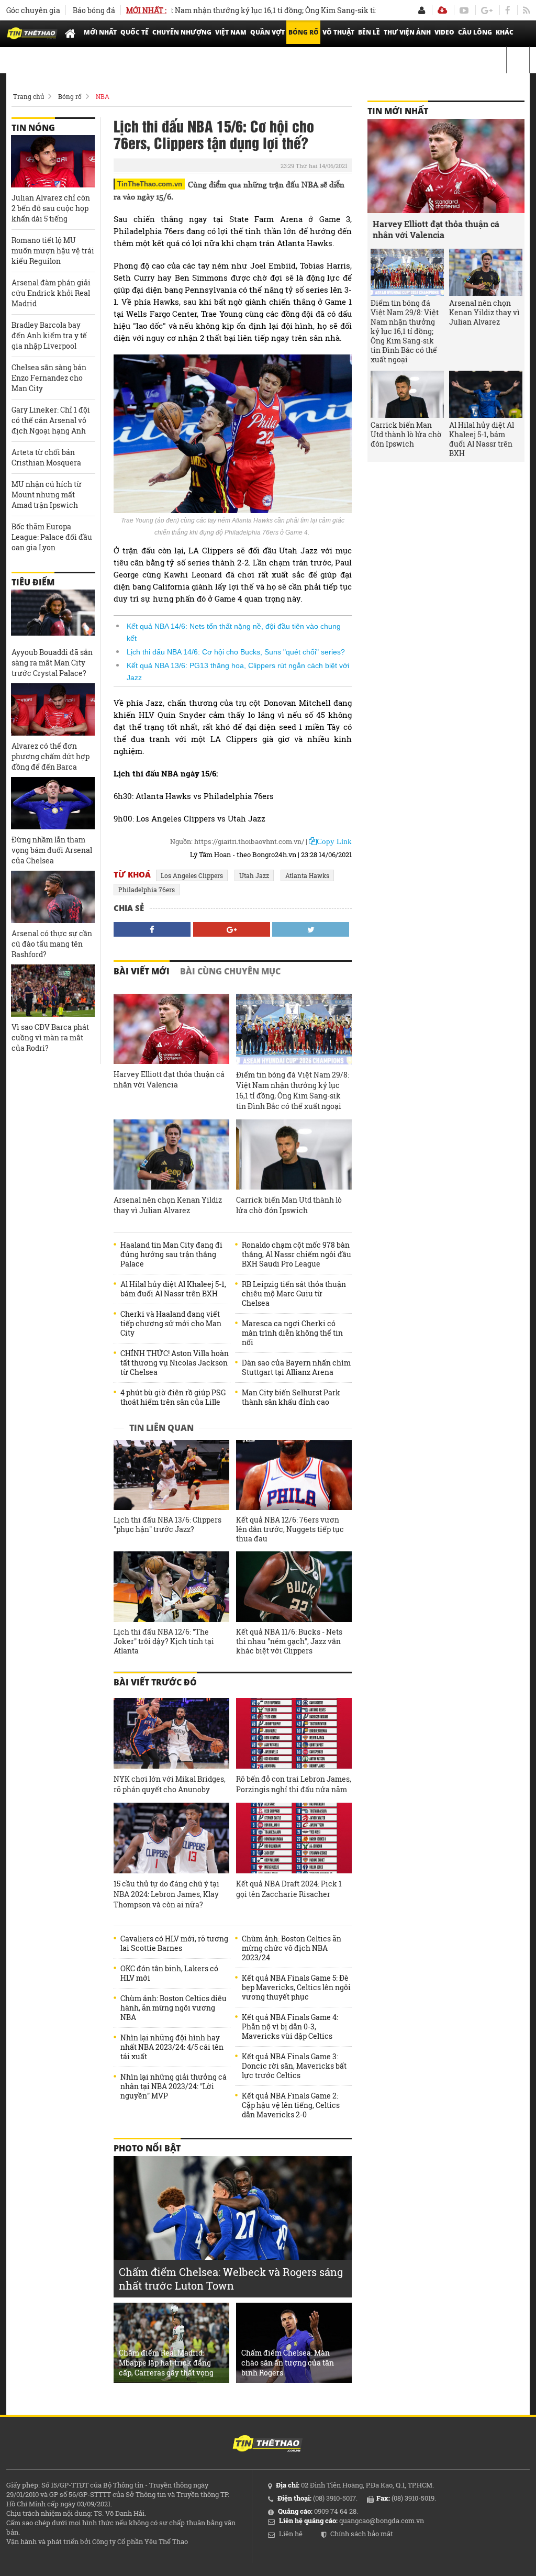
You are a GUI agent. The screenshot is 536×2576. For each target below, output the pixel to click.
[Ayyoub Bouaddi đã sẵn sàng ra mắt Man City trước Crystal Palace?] (53, 616)
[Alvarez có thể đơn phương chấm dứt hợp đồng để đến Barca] (53, 709)
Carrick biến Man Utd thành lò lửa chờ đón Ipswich (289, 1205)
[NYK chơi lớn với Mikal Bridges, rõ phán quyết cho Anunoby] (171, 1733)
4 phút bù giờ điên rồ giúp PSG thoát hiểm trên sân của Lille (173, 1397)
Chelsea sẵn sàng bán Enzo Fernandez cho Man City (49, 378)
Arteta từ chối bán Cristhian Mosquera (46, 457)
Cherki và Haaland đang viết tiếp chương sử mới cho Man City (171, 1324)
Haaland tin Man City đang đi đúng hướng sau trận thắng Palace (171, 1254)
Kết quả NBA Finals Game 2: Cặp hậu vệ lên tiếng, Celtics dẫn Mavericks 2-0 (291, 2105)
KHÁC (505, 32)
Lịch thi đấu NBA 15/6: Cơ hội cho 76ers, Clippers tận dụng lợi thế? (214, 134)
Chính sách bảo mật (362, 2534)
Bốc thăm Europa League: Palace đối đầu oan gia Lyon (52, 537)
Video (444, 32)
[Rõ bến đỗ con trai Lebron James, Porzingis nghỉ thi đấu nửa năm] (294, 1733)
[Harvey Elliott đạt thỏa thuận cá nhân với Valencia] (171, 1029)
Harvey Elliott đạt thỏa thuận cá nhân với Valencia (169, 1079)
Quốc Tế (135, 32)
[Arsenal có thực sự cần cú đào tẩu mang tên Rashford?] (53, 897)
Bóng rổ (70, 96)
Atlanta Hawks (307, 875)
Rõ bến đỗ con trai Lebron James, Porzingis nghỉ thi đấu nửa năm (294, 1784)
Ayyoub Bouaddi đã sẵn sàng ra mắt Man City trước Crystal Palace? (52, 663)
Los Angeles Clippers (192, 875)
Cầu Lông (475, 32)
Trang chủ (29, 96)
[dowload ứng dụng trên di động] (442, 10)
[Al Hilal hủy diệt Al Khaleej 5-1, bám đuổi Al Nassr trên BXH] (486, 394)
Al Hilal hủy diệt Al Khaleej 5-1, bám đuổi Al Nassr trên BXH (173, 1289)
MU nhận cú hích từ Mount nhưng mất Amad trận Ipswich (47, 495)
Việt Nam (231, 32)
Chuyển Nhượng (182, 32)
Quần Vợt (267, 32)
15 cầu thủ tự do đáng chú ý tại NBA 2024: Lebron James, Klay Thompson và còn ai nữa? (166, 1894)
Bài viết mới (142, 971)
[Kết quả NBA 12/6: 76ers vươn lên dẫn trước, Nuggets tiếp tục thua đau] (294, 1475)
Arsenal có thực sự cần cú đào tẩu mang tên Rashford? (52, 944)
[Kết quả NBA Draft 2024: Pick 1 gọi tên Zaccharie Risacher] (294, 1838)
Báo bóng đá (94, 10)
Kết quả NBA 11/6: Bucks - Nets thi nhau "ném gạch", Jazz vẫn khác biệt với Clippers (289, 1641)
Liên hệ (291, 2534)
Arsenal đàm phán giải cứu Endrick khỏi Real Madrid (51, 293)
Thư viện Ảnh (407, 32)
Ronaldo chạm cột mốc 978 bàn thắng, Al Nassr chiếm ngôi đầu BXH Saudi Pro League (297, 1254)
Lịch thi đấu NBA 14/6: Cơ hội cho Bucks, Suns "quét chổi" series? (236, 652)
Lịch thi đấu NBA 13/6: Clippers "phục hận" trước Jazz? (167, 1525)
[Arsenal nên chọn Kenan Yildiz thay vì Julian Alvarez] (171, 1155)
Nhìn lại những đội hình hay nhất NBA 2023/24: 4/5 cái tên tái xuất (172, 2047)
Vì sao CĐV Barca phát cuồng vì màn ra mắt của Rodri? (50, 1037)
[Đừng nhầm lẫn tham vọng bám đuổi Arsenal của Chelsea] (53, 803)
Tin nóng (33, 128)
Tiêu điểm (33, 582)
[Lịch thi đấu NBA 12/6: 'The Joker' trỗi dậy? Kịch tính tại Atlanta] (171, 1587)
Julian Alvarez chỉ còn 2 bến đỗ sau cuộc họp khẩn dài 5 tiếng (51, 208)
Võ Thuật (338, 32)
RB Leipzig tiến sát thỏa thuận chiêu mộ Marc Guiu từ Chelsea (294, 1294)
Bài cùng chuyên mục (230, 971)
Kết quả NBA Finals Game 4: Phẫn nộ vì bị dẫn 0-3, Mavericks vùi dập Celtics (290, 2027)
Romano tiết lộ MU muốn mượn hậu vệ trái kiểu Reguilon (53, 251)
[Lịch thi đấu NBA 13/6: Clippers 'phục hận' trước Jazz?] (171, 1475)
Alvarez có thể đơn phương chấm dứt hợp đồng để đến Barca (51, 756)
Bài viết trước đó (155, 1682)
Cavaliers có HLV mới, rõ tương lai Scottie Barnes (174, 1944)
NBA (103, 96)
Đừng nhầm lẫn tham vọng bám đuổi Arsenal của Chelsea (52, 850)
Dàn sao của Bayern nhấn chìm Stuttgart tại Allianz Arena (296, 1368)
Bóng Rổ (304, 32)
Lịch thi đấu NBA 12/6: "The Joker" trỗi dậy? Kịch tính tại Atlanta (164, 1641)
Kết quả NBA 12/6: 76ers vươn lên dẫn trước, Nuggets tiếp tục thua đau (290, 1529)
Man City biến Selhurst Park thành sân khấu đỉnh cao (291, 1397)
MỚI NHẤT (100, 32)
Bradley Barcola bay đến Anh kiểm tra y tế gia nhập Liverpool (49, 335)
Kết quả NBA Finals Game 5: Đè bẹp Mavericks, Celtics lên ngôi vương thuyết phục (296, 1987)
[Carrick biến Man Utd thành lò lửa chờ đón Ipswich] (294, 1155)
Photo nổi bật (147, 2148)
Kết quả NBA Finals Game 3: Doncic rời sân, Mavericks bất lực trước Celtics (294, 2066)
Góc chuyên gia (33, 10)
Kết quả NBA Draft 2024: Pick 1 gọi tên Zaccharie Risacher (289, 1889)
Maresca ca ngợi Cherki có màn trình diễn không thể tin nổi (292, 1333)
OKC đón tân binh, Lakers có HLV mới (169, 1973)
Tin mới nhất (398, 111)
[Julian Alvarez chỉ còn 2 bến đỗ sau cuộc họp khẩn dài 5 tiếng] (53, 161)
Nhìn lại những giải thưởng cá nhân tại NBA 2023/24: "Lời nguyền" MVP (174, 2086)
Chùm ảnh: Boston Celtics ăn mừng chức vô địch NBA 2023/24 (292, 1948)
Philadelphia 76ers (147, 890)
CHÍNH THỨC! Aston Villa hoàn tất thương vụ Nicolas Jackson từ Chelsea (175, 1363)
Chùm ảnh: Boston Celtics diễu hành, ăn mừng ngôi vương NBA (174, 2008)
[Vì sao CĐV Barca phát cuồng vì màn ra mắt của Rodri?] (53, 991)
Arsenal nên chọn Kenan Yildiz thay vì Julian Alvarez (168, 1205)
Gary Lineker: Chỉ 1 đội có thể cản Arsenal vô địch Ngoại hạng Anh (51, 420)
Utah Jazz (254, 875)
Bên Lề (369, 32)
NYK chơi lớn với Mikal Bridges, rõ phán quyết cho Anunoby (170, 1784)
